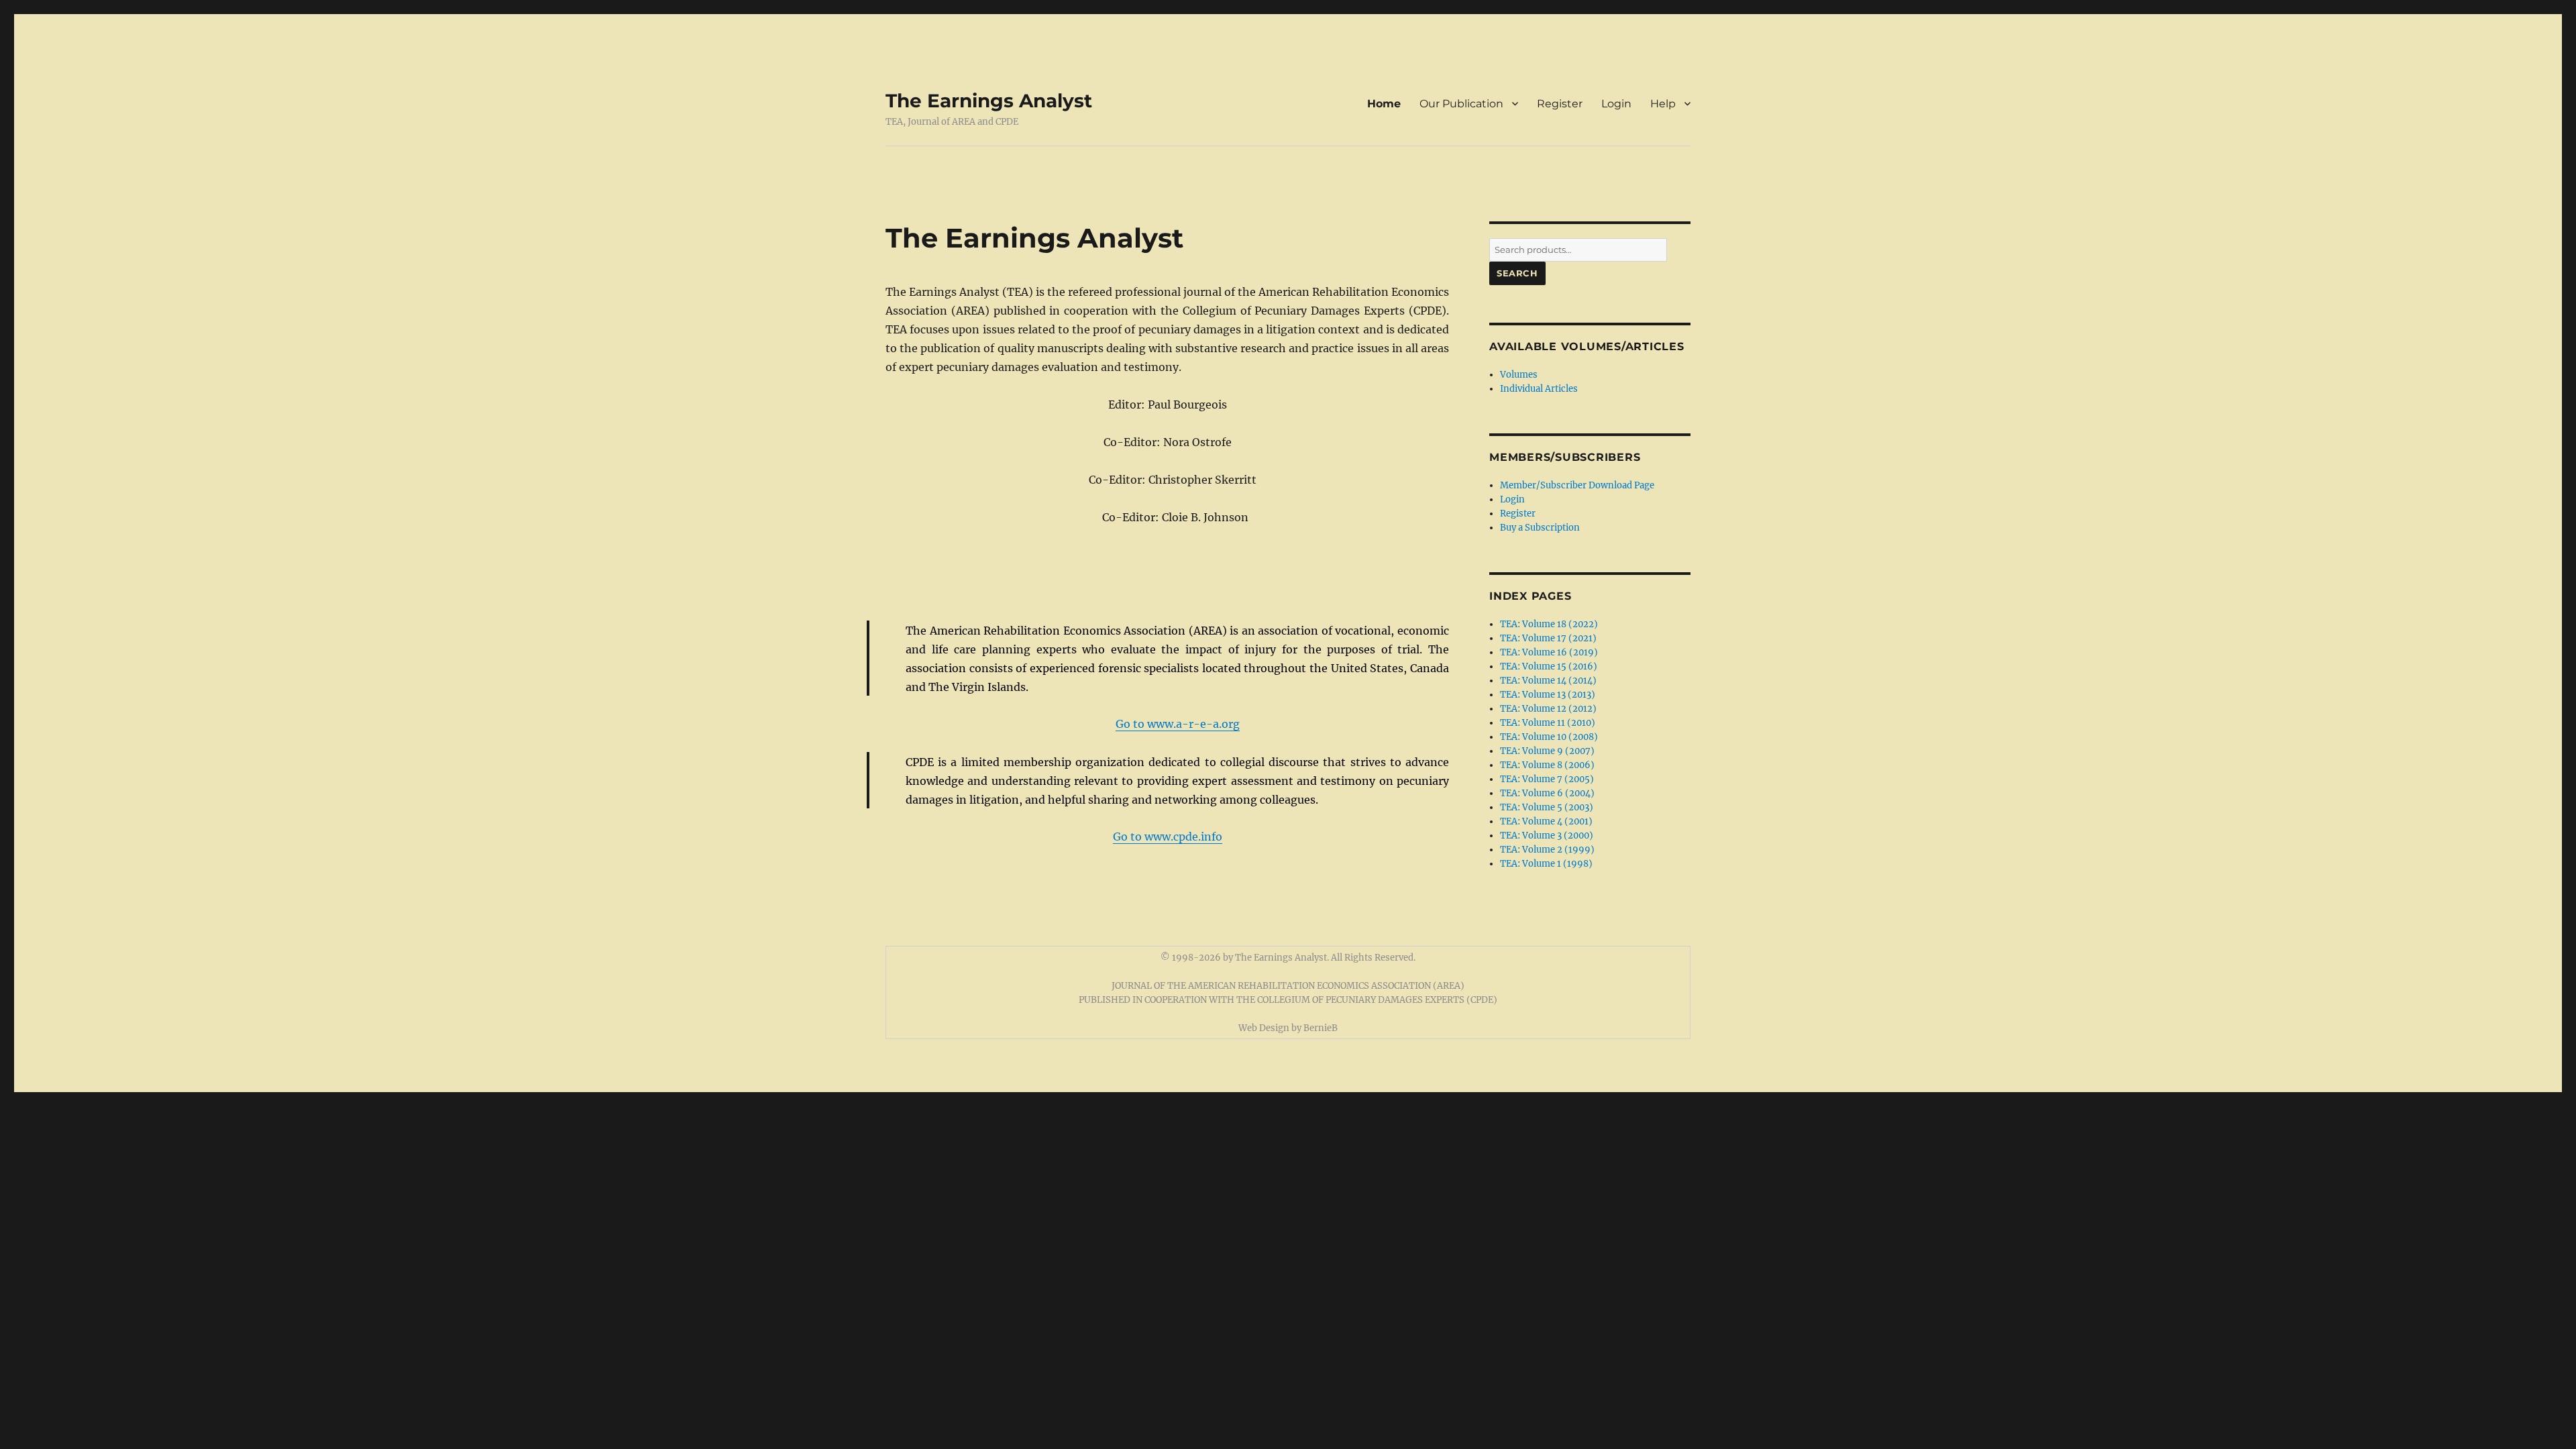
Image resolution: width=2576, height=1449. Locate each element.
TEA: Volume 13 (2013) (1548, 695)
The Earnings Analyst (989, 101)
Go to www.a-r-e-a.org (1178, 724)
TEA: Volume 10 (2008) (1549, 737)
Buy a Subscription (1540, 528)
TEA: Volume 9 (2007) (1547, 751)
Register (1560, 104)
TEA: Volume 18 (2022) (1549, 624)
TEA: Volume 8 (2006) (1547, 765)
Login (1616, 104)
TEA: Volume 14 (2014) (1548, 681)
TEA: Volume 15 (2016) (1549, 666)
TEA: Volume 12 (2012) (1548, 709)
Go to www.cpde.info (1168, 837)
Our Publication (1461, 104)
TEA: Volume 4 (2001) (1546, 821)
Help (1663, 104)
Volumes (1519, 375)
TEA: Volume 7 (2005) (1547, 779)
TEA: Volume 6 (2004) (1547, 793)
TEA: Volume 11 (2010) (1548, 723)
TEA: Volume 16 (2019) (1549, 652)
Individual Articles (1539, 389)
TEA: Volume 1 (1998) (1546, 864)
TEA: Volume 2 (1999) (1547, 850)
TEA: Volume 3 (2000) (1547, 836)
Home (1384, 104)
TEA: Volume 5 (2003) (1547, 807)
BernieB (1321, 1028)
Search (1517, 273)
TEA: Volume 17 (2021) (1548, 638)
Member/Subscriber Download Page (1577, 485)
